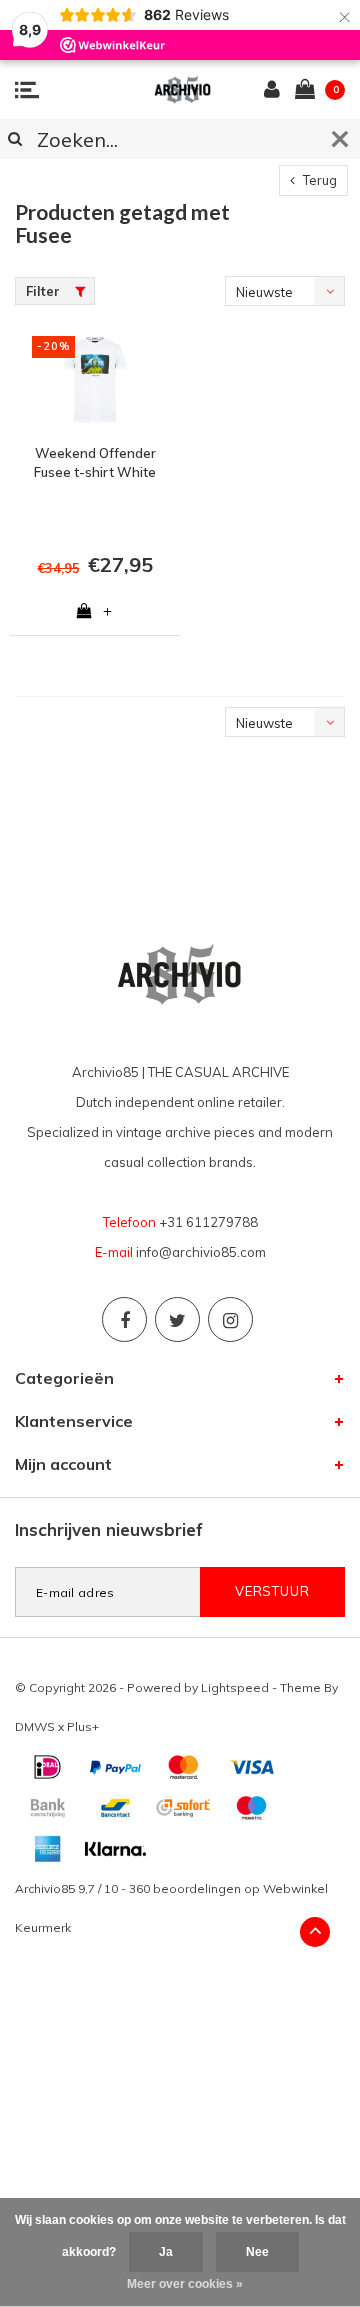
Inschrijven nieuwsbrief (109, 1529)
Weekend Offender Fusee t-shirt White (95, 462)
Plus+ (83, 1726)
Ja (166, 2252)
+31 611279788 (208, 1222)
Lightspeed (235, 1687)
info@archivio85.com (201, 1252)
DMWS (35, 1726)
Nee (257, 2252)
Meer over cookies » (185, 2284)
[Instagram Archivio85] (230, 1319)
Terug (318, 180)
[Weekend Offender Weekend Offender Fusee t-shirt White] (95, 380)
